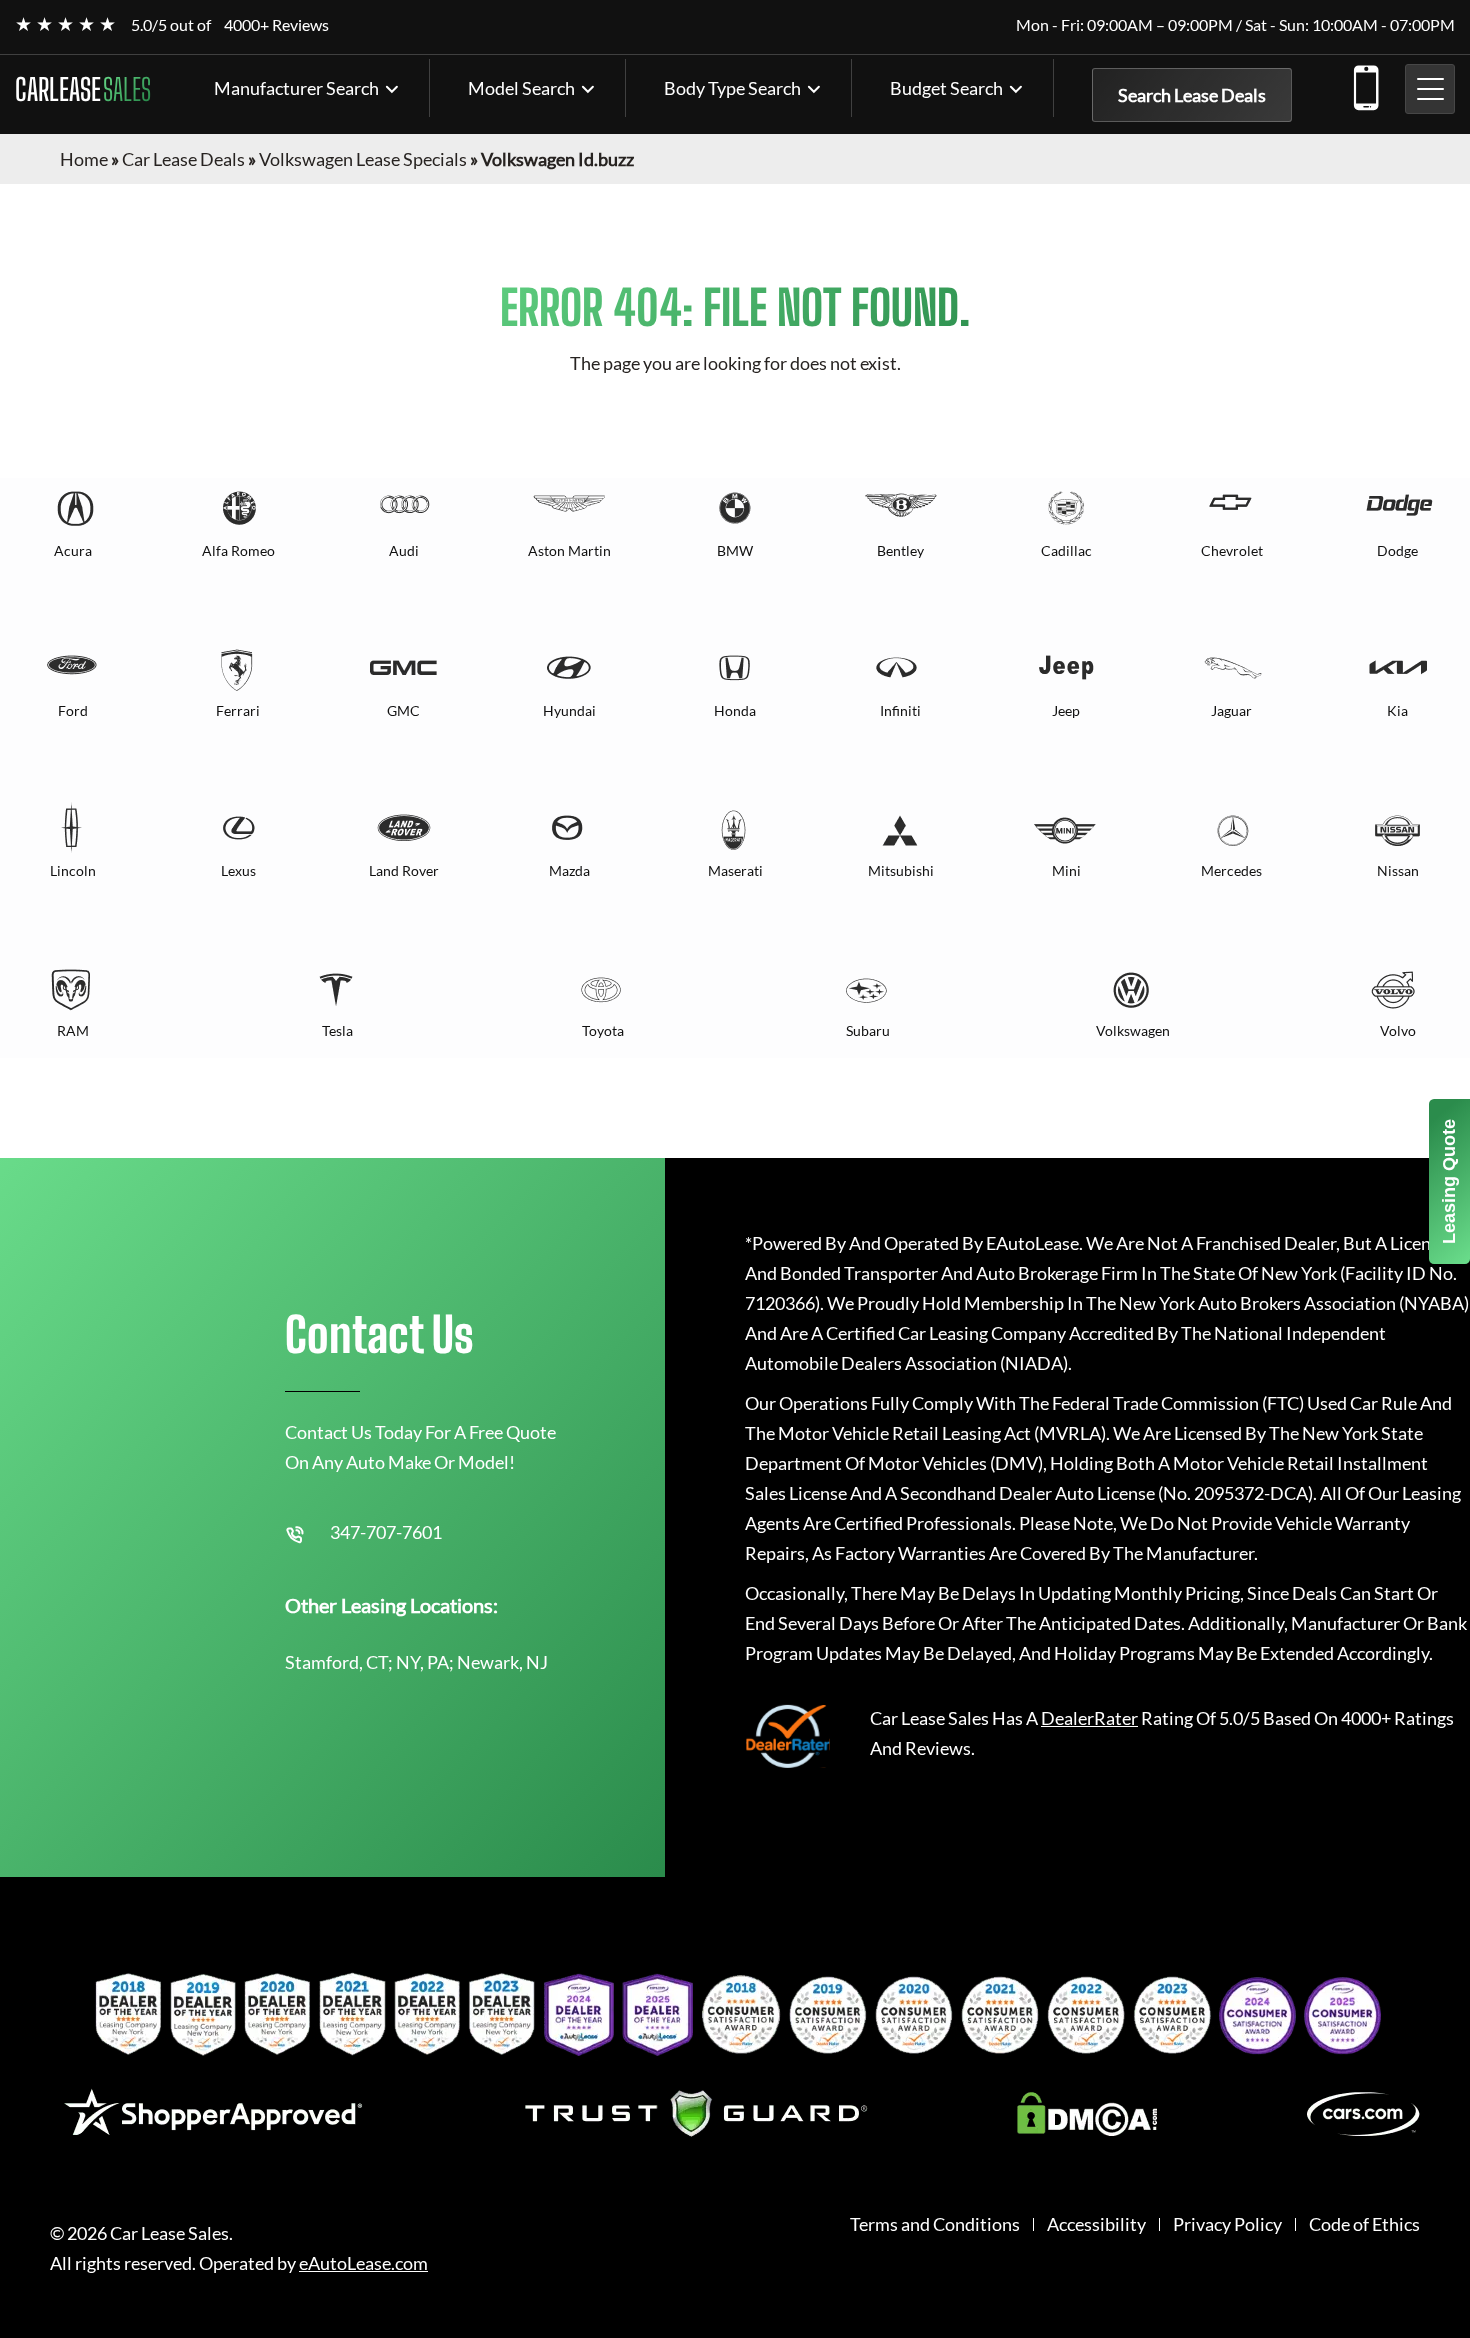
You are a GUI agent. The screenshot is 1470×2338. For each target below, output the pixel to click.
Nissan (1398, 870)
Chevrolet (1232, 550)
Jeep (1066, 710)
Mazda (569, 870)
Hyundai (569, 710)
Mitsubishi (901, 870)
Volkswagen (1133, 1030)
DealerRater (1089, 1718)
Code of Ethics (1364, 2224)
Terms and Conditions (935, 2224)
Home (84, 159)
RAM (73, 1030)
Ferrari (238, 710)
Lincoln (73, 870)
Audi (404, 550)
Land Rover (404, 870)
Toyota (603, 1030)
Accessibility (1096, 2224)
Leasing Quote (1449, 1181)
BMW (735, 550)
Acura (73, 550)
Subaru (868, 1030)
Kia (1397, 710)
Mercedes (1231, 870)
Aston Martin (569, 550)
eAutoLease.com (363, 2263)
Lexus (238, 870)
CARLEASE (83, 89)
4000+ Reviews (276, 24)
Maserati (735, 870)
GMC (403, 710)
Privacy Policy (1227, 2224)
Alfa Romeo (238, 550)
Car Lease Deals (183, 159)
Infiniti (900, 710)
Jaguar (1231, 710)
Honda (735, 710)
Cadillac (1066, 550)
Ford (73, 710)
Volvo (1398, 1030)
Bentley (900, 550)
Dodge (1397, 550)
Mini (1066, 870)
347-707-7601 (1365, 84)
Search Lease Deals (1192, 95)
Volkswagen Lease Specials (363, 159)
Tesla (337, 1030)
